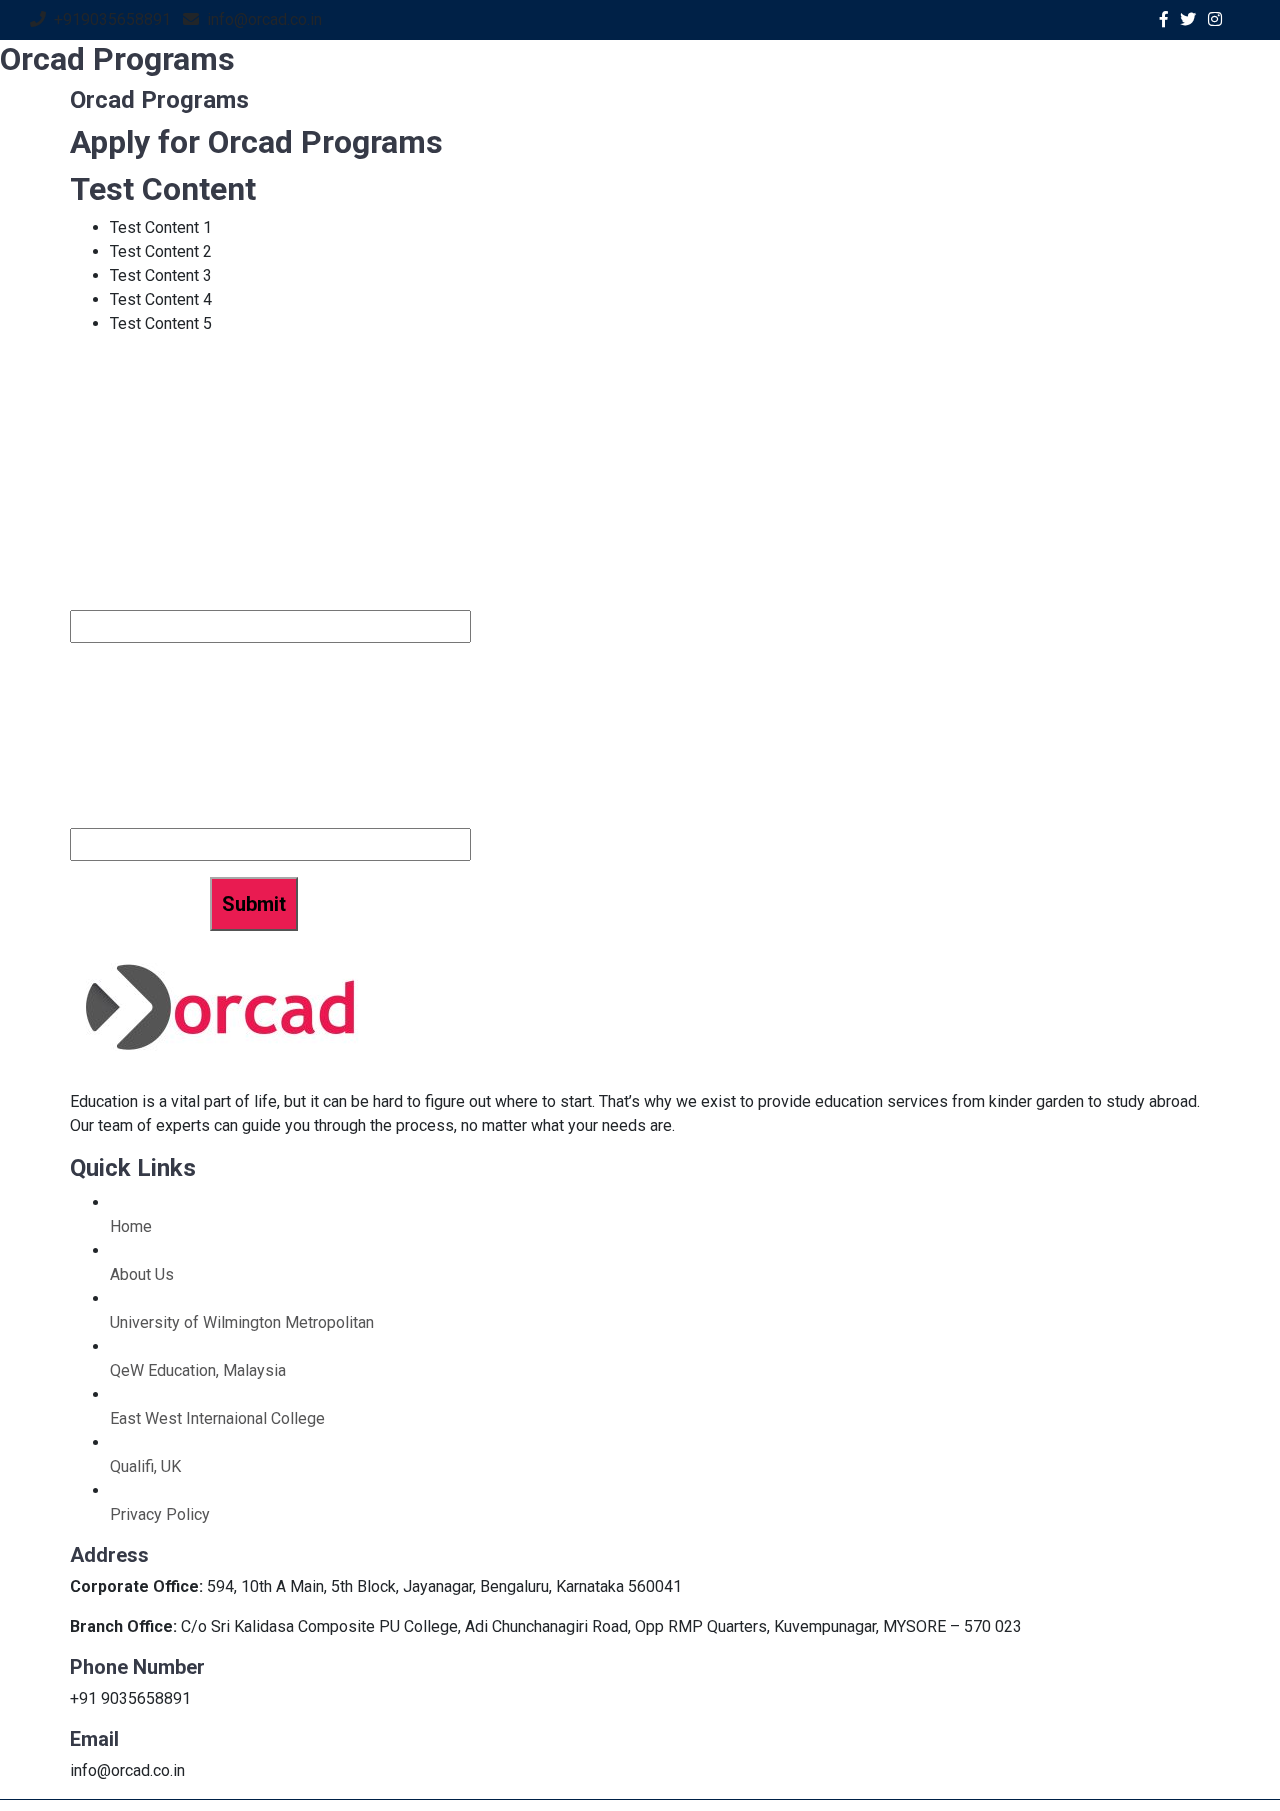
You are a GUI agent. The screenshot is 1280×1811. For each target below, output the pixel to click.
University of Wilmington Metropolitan (242, 1322)
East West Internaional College (217, 1418)
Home (131, 1226)
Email (93, 672)
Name (94, 525)
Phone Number (131, 596)
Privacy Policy (160, 1514)
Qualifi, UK (145, 1466)
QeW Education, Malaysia (198, 1370)
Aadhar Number (135, 814)
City (86, 743)
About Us (142, 1274)
